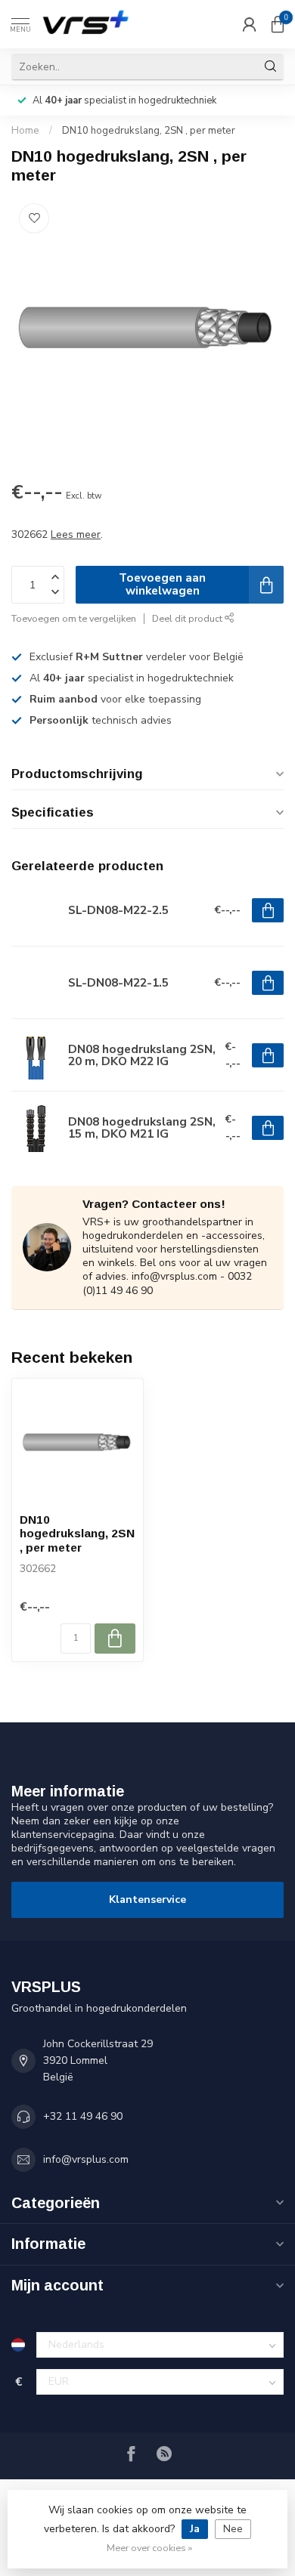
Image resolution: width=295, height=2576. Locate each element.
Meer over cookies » (149, 2548)
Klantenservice (147, 1900)
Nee (233, 2529)
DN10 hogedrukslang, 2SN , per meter (149, 131)
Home (25, 131)
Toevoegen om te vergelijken (74, 618)
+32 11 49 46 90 (83, 2116)
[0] (278, 24)
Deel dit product (188, 618)
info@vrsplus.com (86, 2159)
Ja (195, 2529)
